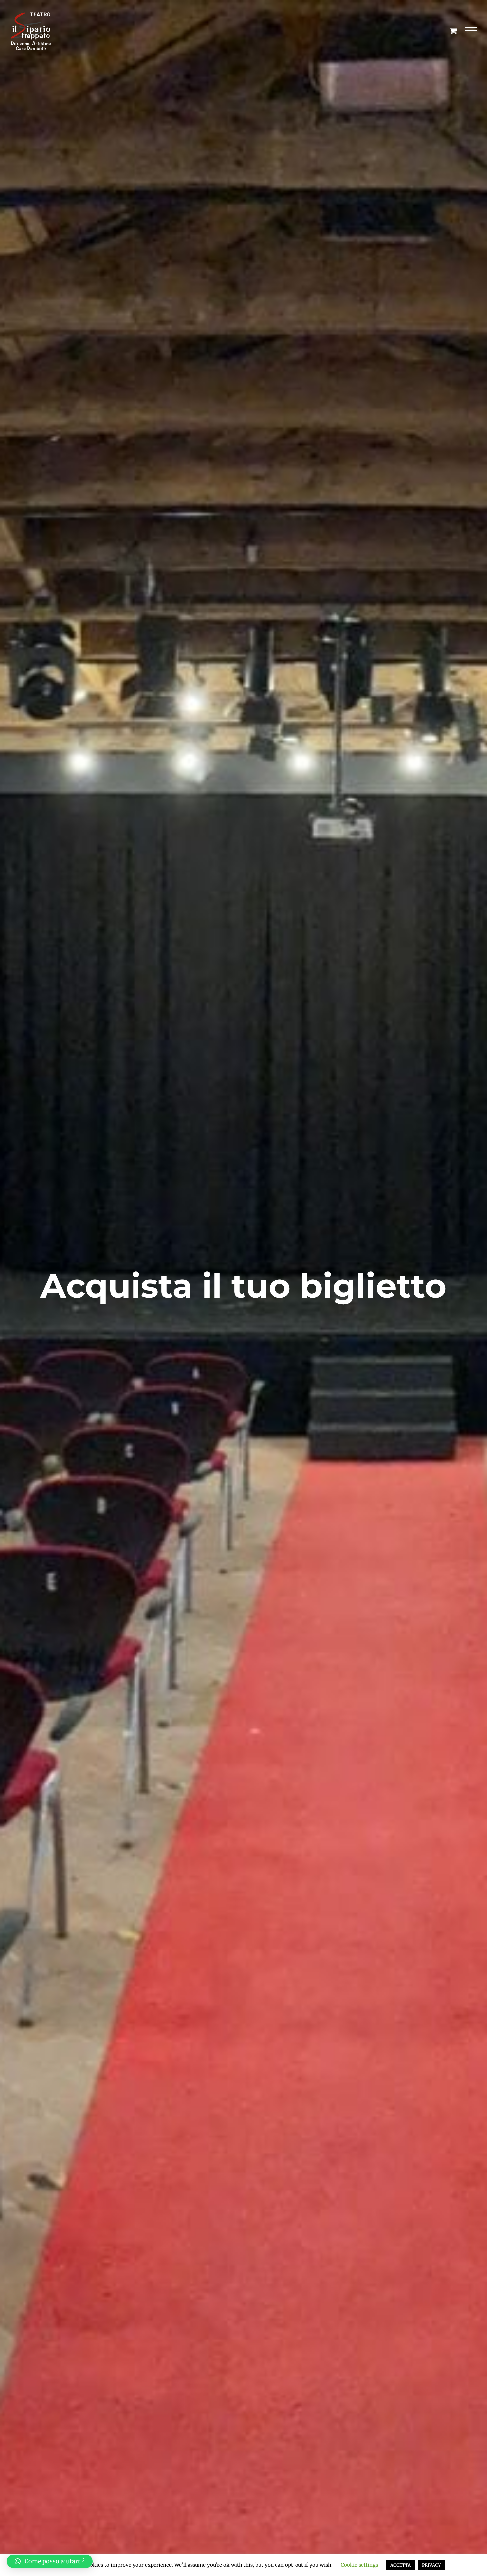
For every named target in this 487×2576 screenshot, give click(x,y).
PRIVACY (431, 2565)
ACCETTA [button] (401, 2565)
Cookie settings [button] (359, 2565)
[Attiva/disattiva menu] (471, 31)
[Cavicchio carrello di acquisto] (453, 31)
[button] (50, 2561)
